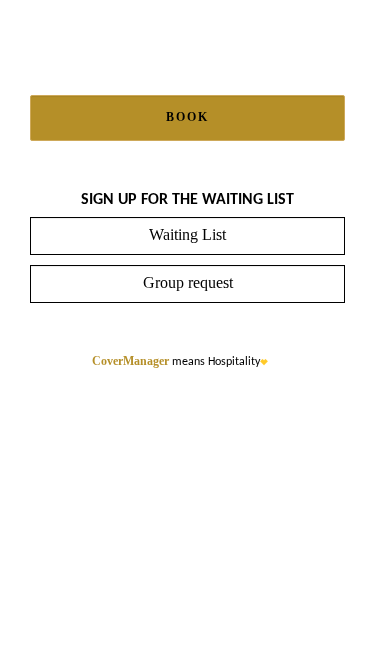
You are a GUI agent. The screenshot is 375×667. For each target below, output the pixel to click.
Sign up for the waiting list (187, 200)
